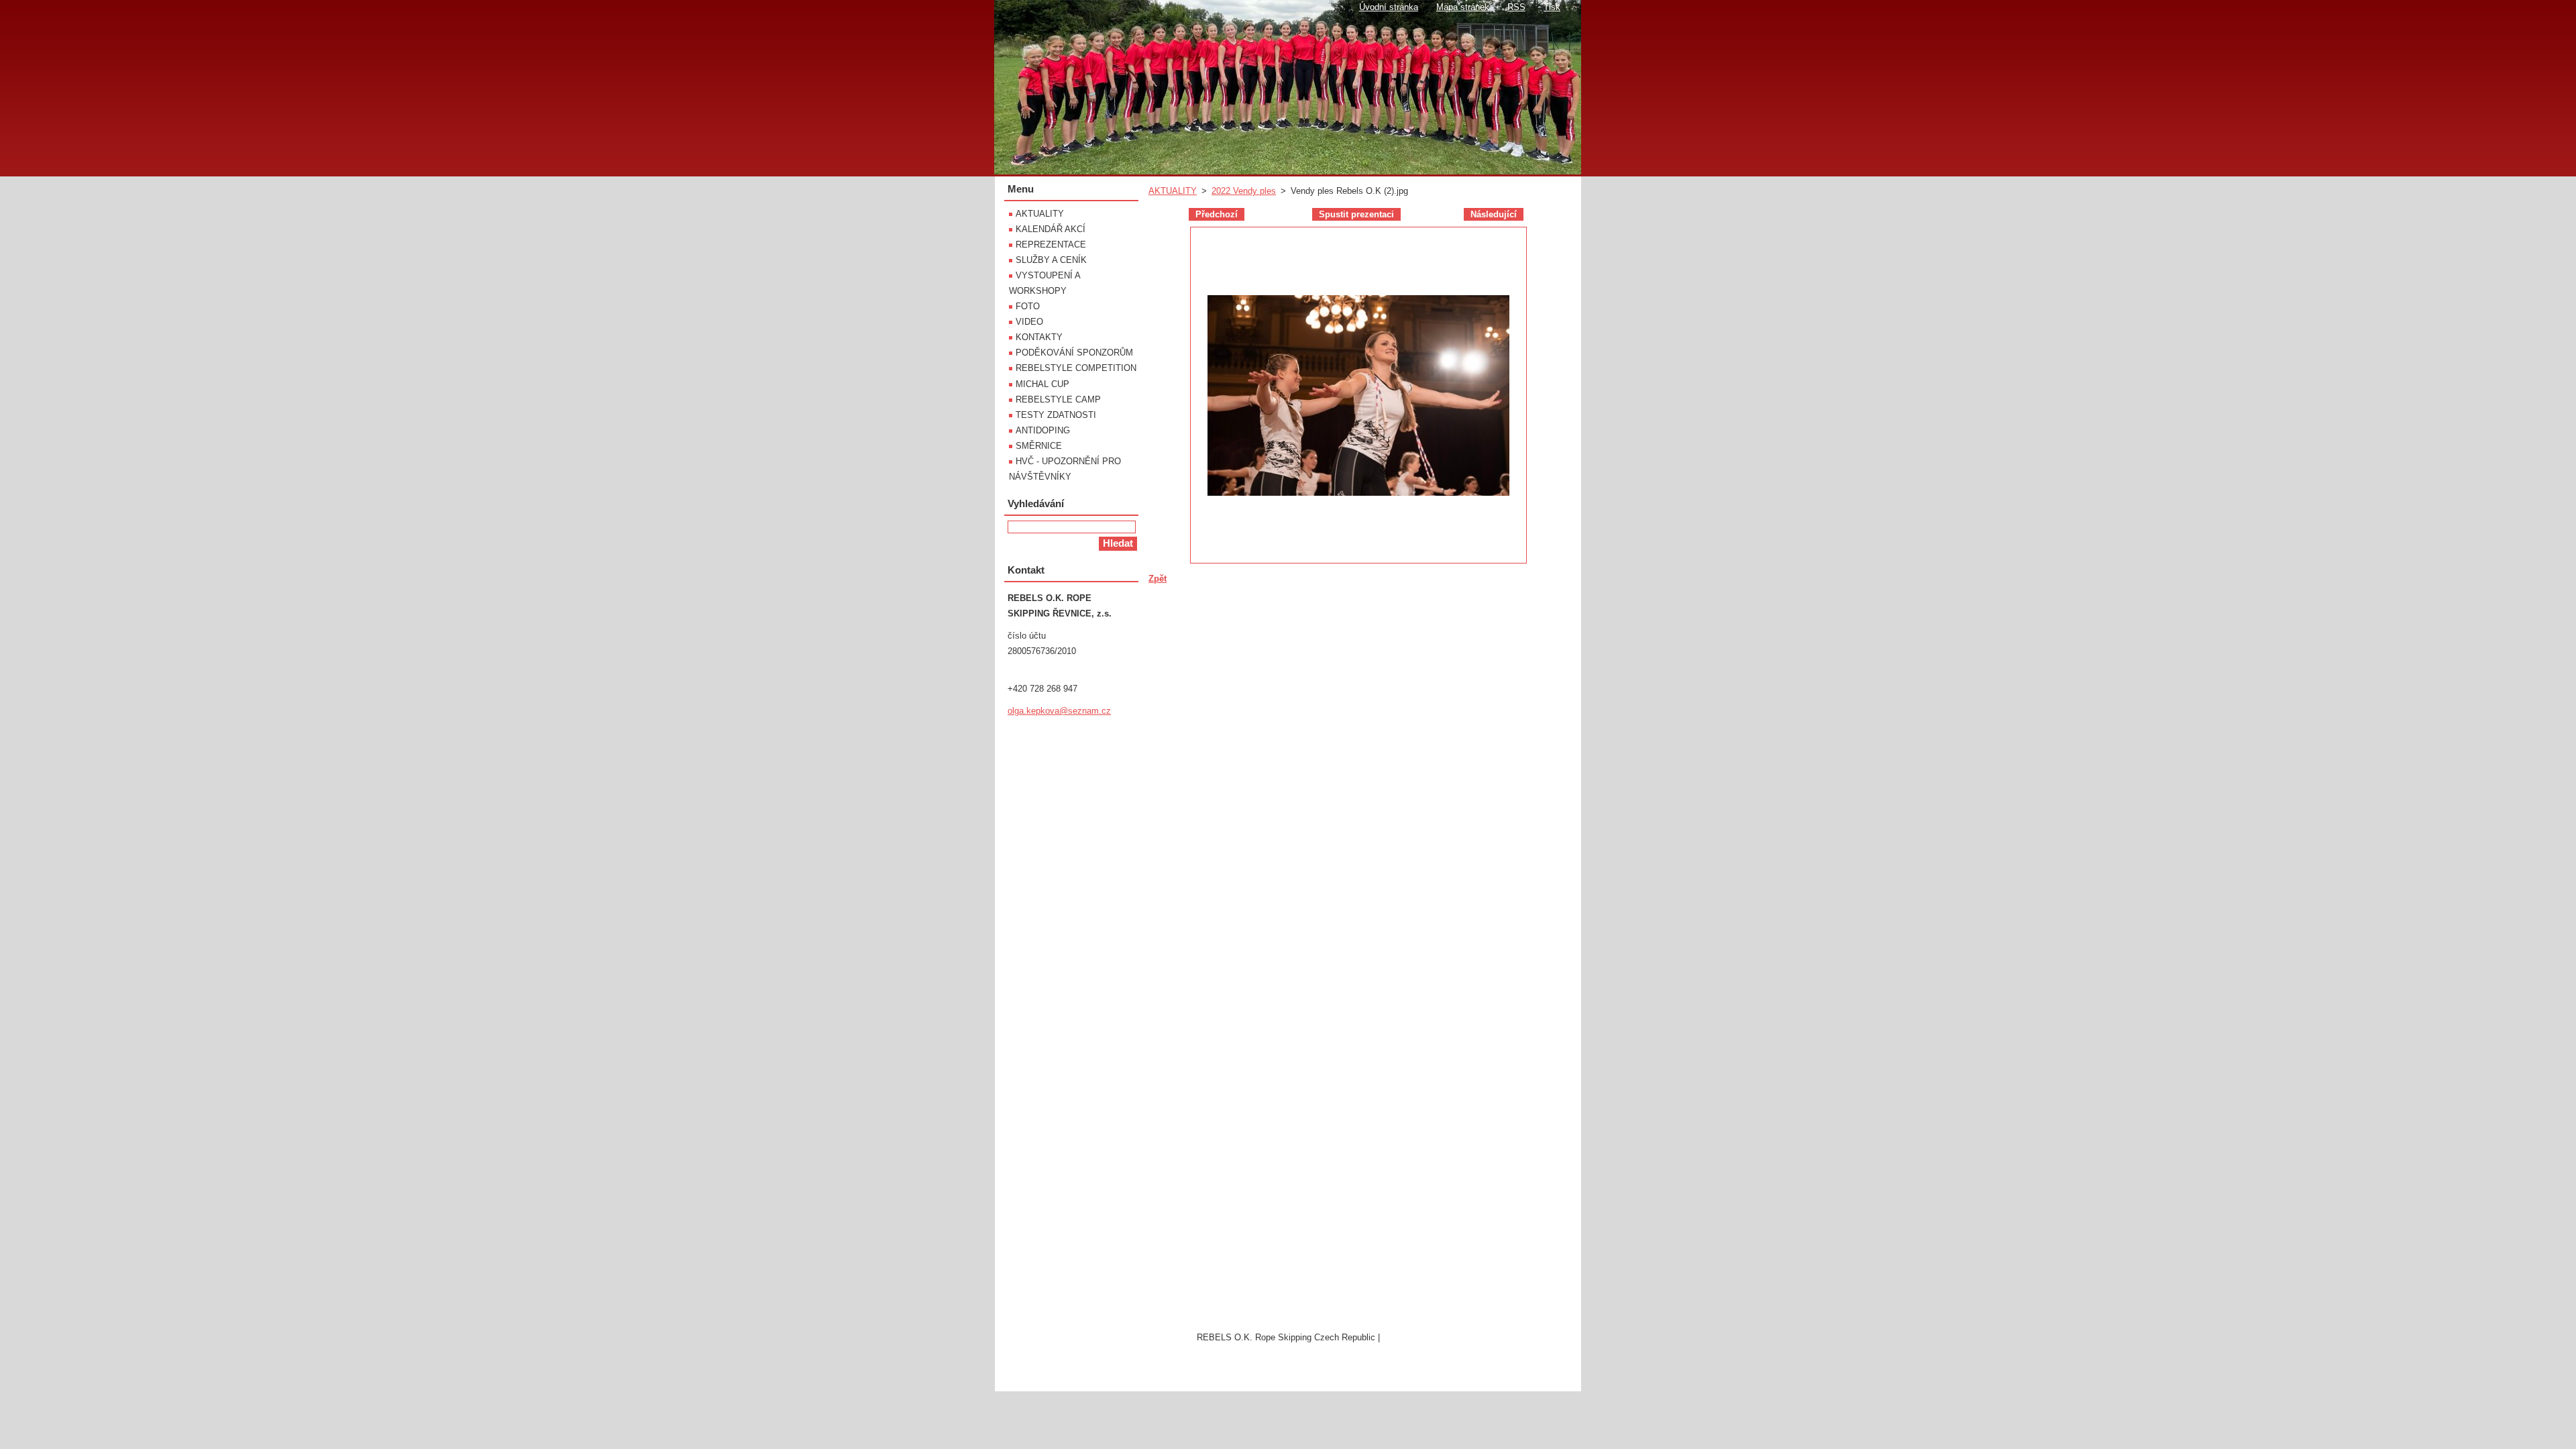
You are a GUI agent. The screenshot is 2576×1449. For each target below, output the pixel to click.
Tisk (1552, 7)
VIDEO (1029, 322)
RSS (1516, 7)
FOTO (1028, 306)
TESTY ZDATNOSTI (1056, 415)
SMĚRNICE (1039, 446)
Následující (1494, 214)
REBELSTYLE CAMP (1058, 399)
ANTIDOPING (1043, 430)
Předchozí (1217, 214)
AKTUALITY (1173, 191)
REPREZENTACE (1051, 245)
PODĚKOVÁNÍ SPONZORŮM (1074, 353)
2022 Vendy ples (1244, 191)
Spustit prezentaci (1356, 214)
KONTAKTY (1039, 337)
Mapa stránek (1463, 7)
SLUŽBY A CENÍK (1051, 260)
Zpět (1158, 579)
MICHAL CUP (1042, 384)
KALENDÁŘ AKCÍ (1051, 229)
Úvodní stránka (1389, 7)
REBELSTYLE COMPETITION (1076, 368)
